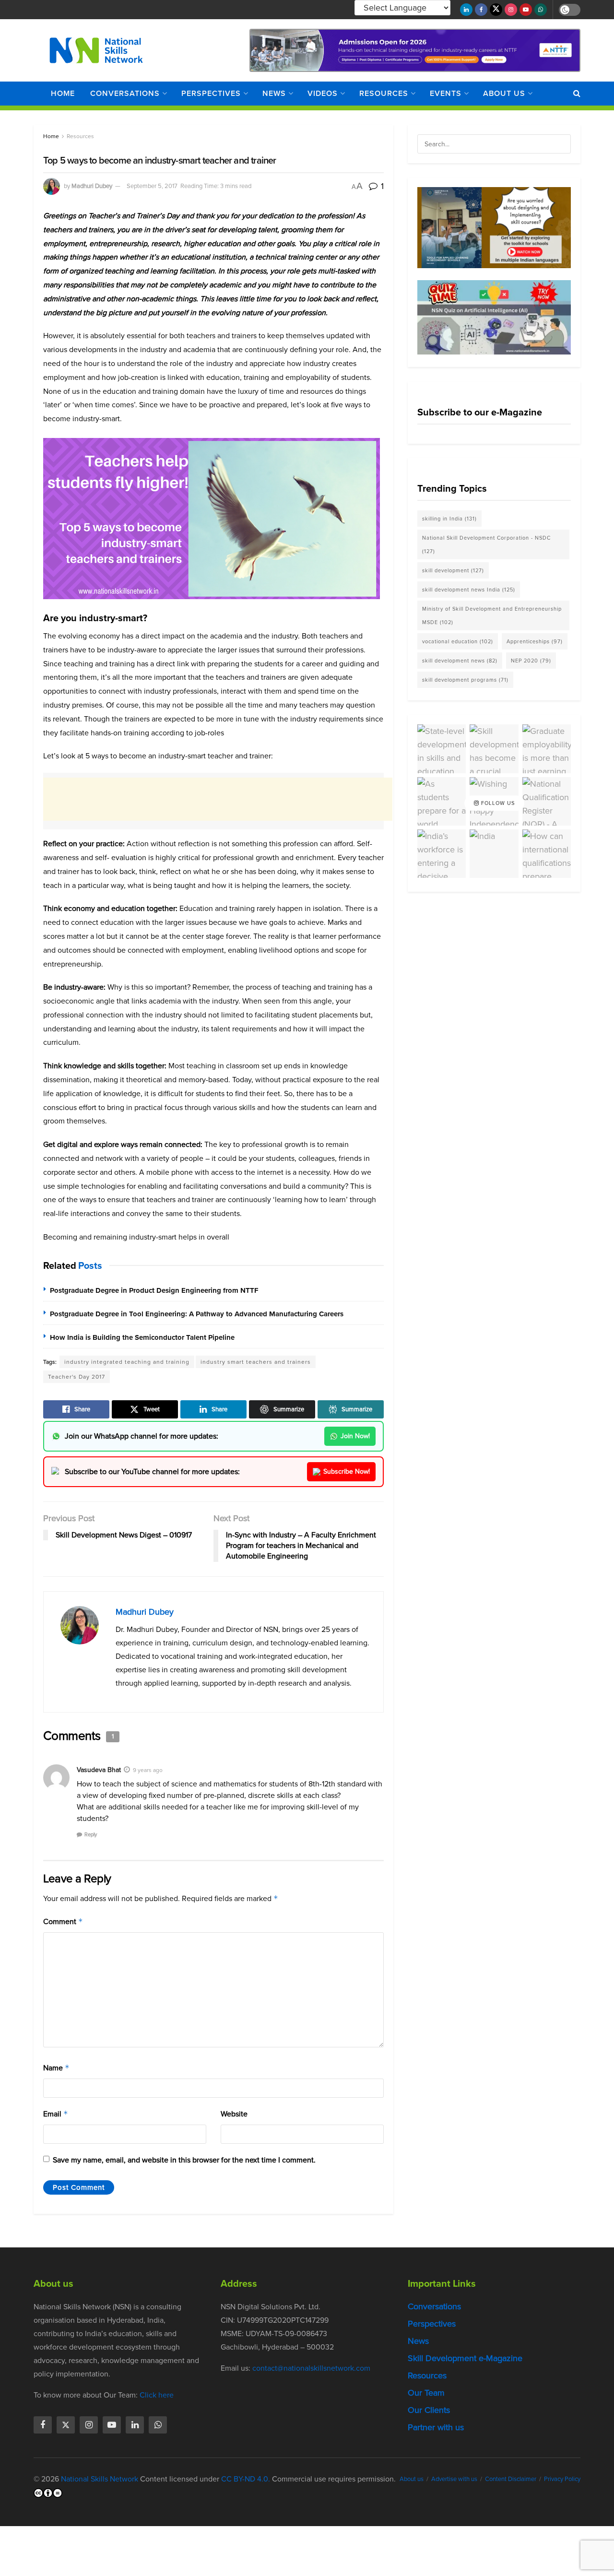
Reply (91, 1834)
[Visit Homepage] (96, 50)
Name (56, 2068)
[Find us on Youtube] (526, 10)
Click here (157, 2395)
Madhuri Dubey (92, 186)
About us (504, 93)
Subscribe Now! (347, 1471)
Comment (63, 1921)
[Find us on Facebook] (481, 10)
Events (446, 93)
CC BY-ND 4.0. (246, 2479)
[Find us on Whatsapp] (541, 10)
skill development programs (465, 680)
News (274, 93)
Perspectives (211, 93)
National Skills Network (100, 2479)
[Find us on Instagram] (511, 10)
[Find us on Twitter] (496, 10)
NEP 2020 (531, 661)
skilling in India (449, 519)
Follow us (497, 803)
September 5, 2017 (152, 186)
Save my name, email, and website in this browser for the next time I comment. (184, 2160)
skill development (453, 570)
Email (56, 2114)
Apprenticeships (535, 641)
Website (234, 2114)
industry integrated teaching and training (127, 1362)
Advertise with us (454, 2479)
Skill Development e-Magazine (465, 2358)
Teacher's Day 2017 (77, 1377)
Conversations (125, 93)
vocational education (458, 641)
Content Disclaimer (511, 2479)
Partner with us (436, 2427)
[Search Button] (577, 94)
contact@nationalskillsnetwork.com (311, 2368)
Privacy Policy (562, 2479)
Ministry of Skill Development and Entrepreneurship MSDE (492, 615)
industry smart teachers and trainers (256, 1362)
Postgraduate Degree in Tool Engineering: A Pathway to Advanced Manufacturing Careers (197, 1314)
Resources (384, 93)
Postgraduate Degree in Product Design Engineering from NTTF (154, 1290)
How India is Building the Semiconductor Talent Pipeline (142, 1337)
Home (63, 93)
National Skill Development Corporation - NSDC (486, 544)
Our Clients (429, 2410)
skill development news (460, 661)
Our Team (426, 2393)
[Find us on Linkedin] (135, 2425)
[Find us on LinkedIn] (466, 10)
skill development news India (469, 590)
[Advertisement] (218, 799)
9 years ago (148, 1770)
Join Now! (355, 1436)
